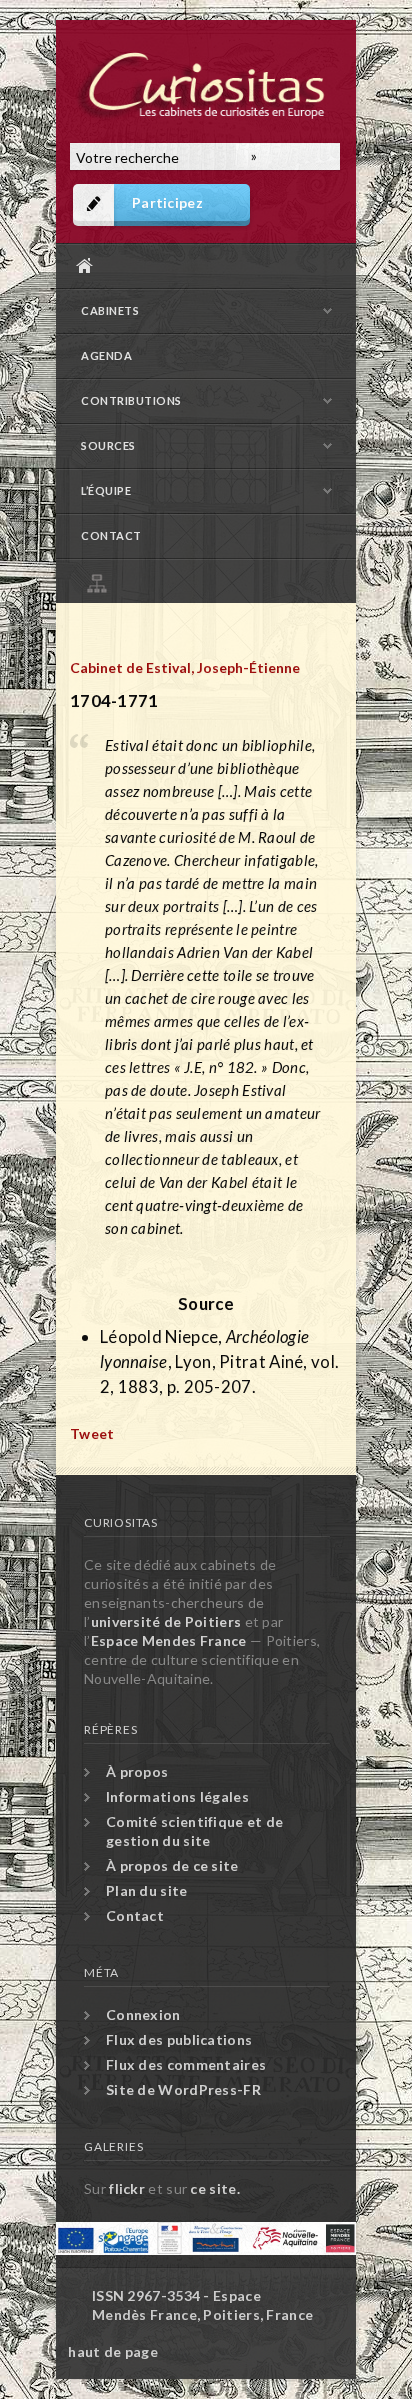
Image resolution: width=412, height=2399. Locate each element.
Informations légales (177, 1796)
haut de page (113, 2351)
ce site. (214, 2188)
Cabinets (110, 310)
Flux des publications (179, 2039)
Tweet (92, 1433)
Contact (111, 535)
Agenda (106, 355)
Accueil (201, 265)
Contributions (131, 400)
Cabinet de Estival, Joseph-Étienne (185, 667)
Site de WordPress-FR (183, 2089)
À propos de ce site (172, 1865)
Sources (108, 445)
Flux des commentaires (186, 2064)
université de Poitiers (166, 1621)
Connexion (143, 2014)
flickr (127, 2188)
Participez (167, 202)
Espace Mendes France (169, 1640)
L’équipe (106, 490)
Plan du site (211, 580)
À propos (137, 1771)
